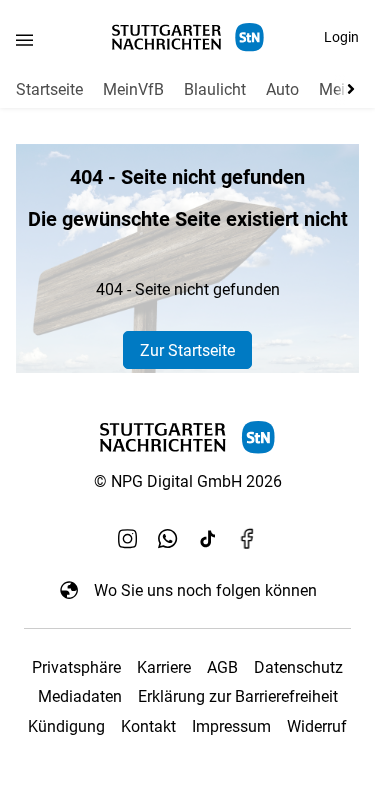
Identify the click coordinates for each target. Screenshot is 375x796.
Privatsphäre (76, 667)
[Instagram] (128, 538)
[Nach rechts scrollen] (347, 89)
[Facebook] (248, 538)
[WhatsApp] (168, 538)
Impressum (231, 726)
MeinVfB (133, 89)
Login (341, 37)
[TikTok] (208, 538)
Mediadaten (80, 696)
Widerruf (317, 726)
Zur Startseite (187, 350)
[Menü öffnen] (24, 39)
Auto (282, 89)
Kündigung (66, 726)
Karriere (164, 667)
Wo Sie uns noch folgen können (205, 590)
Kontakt (148, 726)
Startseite (49, 89)
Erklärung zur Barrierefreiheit (238, 696)
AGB (222, 667)
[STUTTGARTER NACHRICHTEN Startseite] (188, 37)
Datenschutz (298, 667)
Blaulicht (215, 89)
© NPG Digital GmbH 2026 (188, 481)
